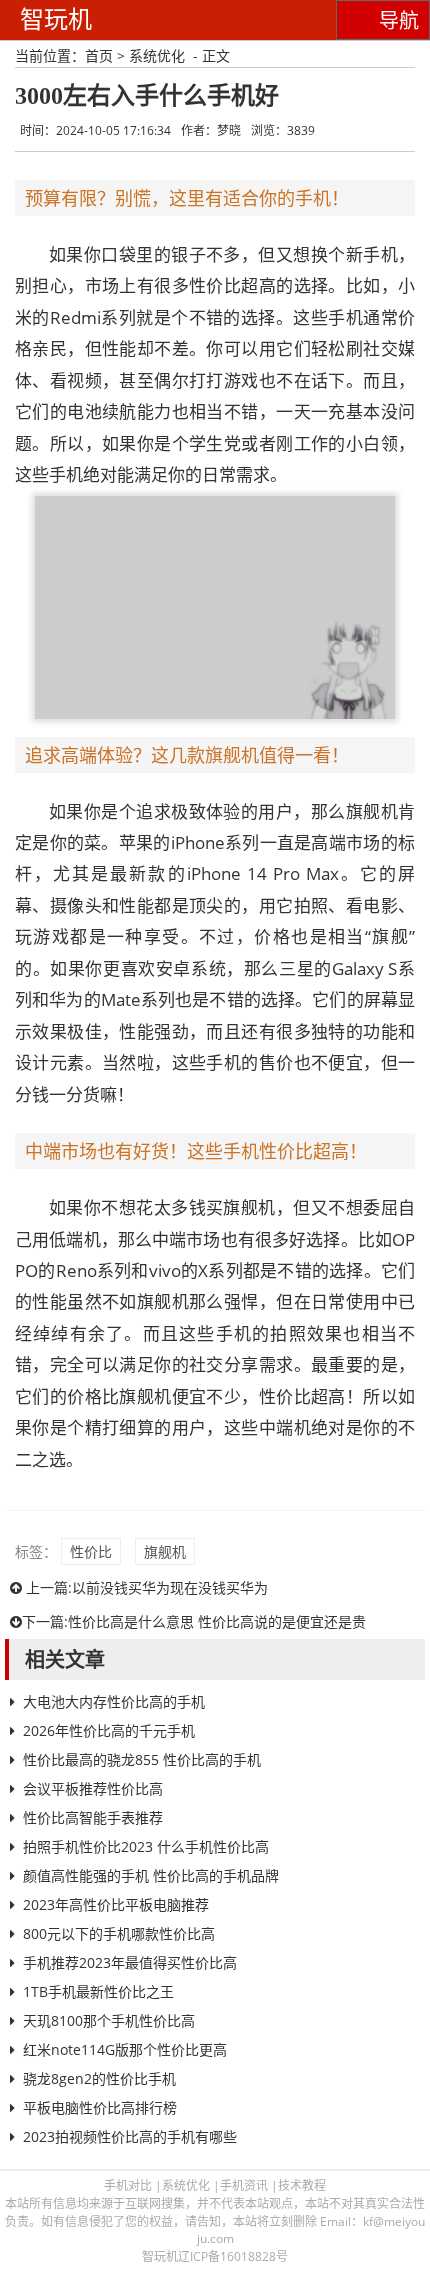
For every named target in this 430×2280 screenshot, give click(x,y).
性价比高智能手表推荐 (93, 1817)
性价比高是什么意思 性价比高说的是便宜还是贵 (217, 1621)
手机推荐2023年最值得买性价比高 (130, 1962)
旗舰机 (165, 1551)
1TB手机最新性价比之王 (98, 1991)
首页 (99, 55)
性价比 (91, 1551)
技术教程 (302, 2185)
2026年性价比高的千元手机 (109, 1730)
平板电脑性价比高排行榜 (100, 2107)
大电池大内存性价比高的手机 (114, 1701)
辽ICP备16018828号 (233, 2256)
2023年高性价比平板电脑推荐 (116, 1904)
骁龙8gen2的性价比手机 (99, 2078)
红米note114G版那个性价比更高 (125, 2049)
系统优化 (157, 55)
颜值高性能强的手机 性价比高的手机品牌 (151, 1875)
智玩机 (56, 19)
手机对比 (128, 2185)
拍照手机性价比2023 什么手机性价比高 (146, 1846)
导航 (399, 21)
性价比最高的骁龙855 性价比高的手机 (142, 1759)
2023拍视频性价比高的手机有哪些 (130, 2136)
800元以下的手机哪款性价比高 (119, 1933)
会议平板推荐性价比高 (93, 1788)
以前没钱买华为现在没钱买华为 (170, 1587)
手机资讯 (244, 2185)
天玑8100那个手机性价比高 (109, 2020)
